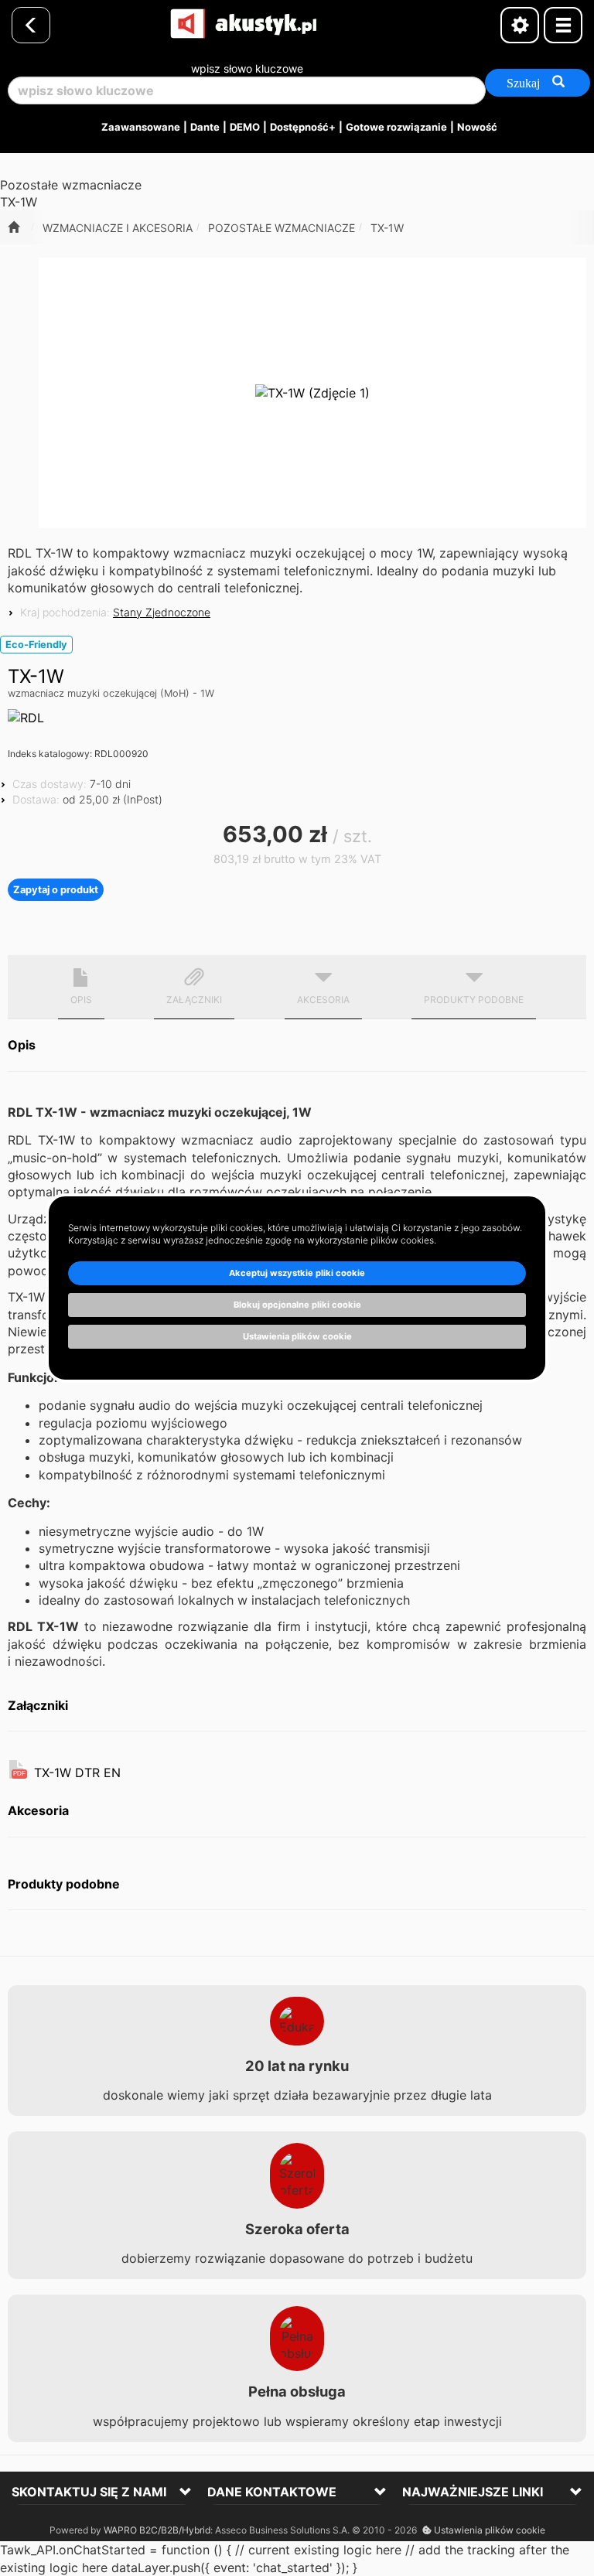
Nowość (477, 127)
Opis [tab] (81, 1000)
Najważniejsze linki (473, 2492)
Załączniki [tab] (194, 1000)
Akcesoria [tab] (323, 1000)
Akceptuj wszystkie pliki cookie (297, 1273)
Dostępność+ (303, 127)
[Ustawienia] (520, 25)
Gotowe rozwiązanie (396, 127)
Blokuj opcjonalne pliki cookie (297, 1305)
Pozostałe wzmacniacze (282, 228)
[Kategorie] (563, 25)
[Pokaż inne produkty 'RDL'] (26, 718)
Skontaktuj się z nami (89, 2492)
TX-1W (387, 228)
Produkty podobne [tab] (474, 1000)
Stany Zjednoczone (162, 612)
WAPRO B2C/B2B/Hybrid (157, 2530)
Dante (205, 127)
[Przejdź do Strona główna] (14, 227)
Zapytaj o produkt (56, 890)
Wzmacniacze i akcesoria (118, 228)
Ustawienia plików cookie (488, 2530)
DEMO (245, 127)
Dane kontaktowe (272, 2492)
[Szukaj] (538, 83)
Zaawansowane (141, 127)
